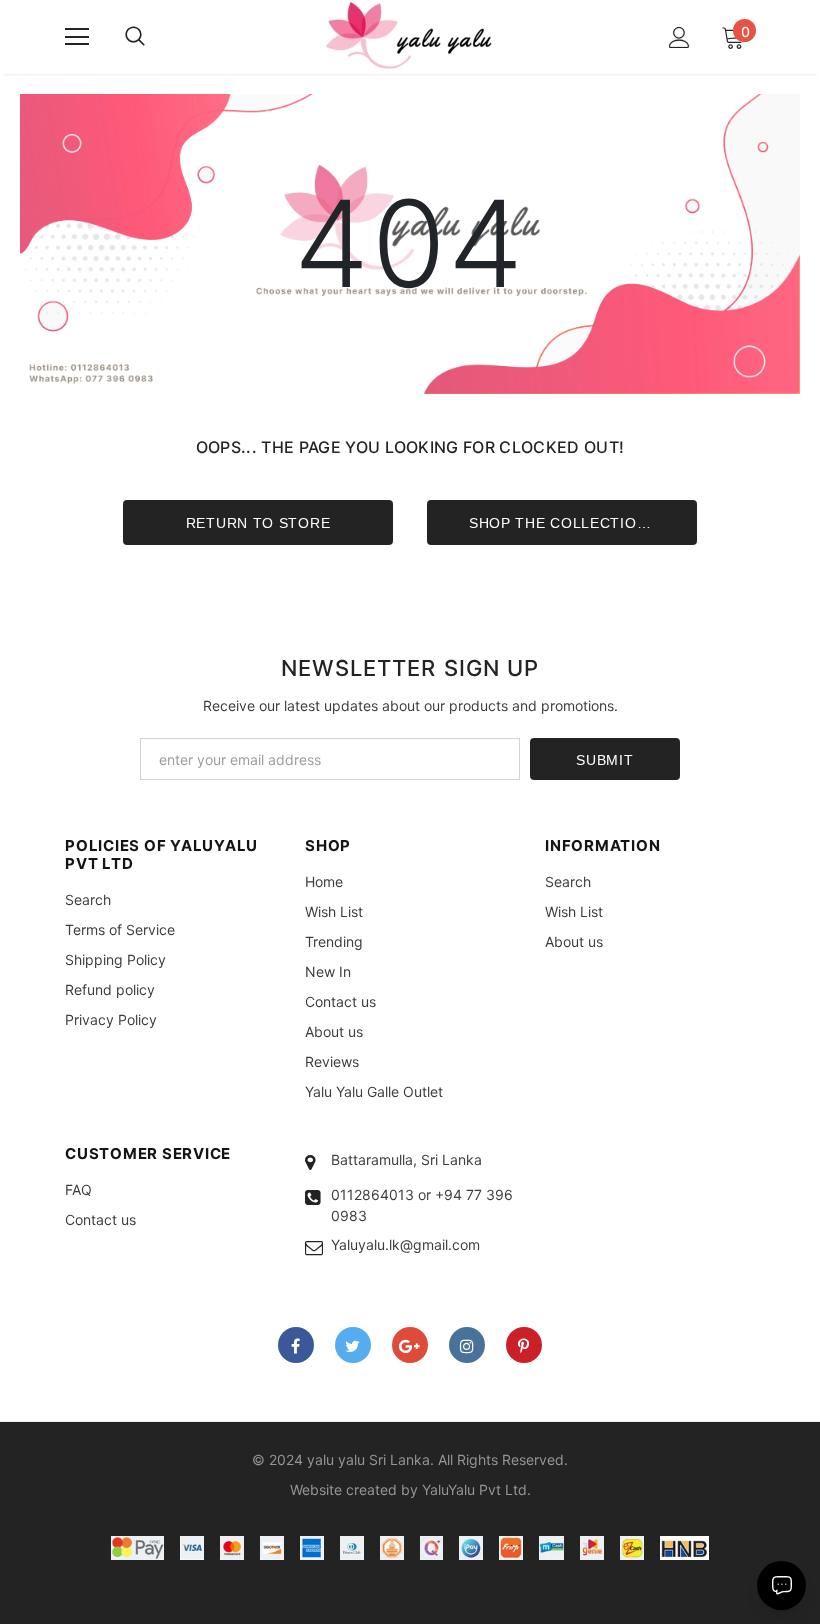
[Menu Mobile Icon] (77, 37)
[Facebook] (296, 1345)
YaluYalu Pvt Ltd (474, 1489)
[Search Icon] (135, 37)
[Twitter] (353, 1345)
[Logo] (410, 36)
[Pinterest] (524, 1345)
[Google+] (410, 1345)
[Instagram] (467, 1345)
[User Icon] (679, 37)
